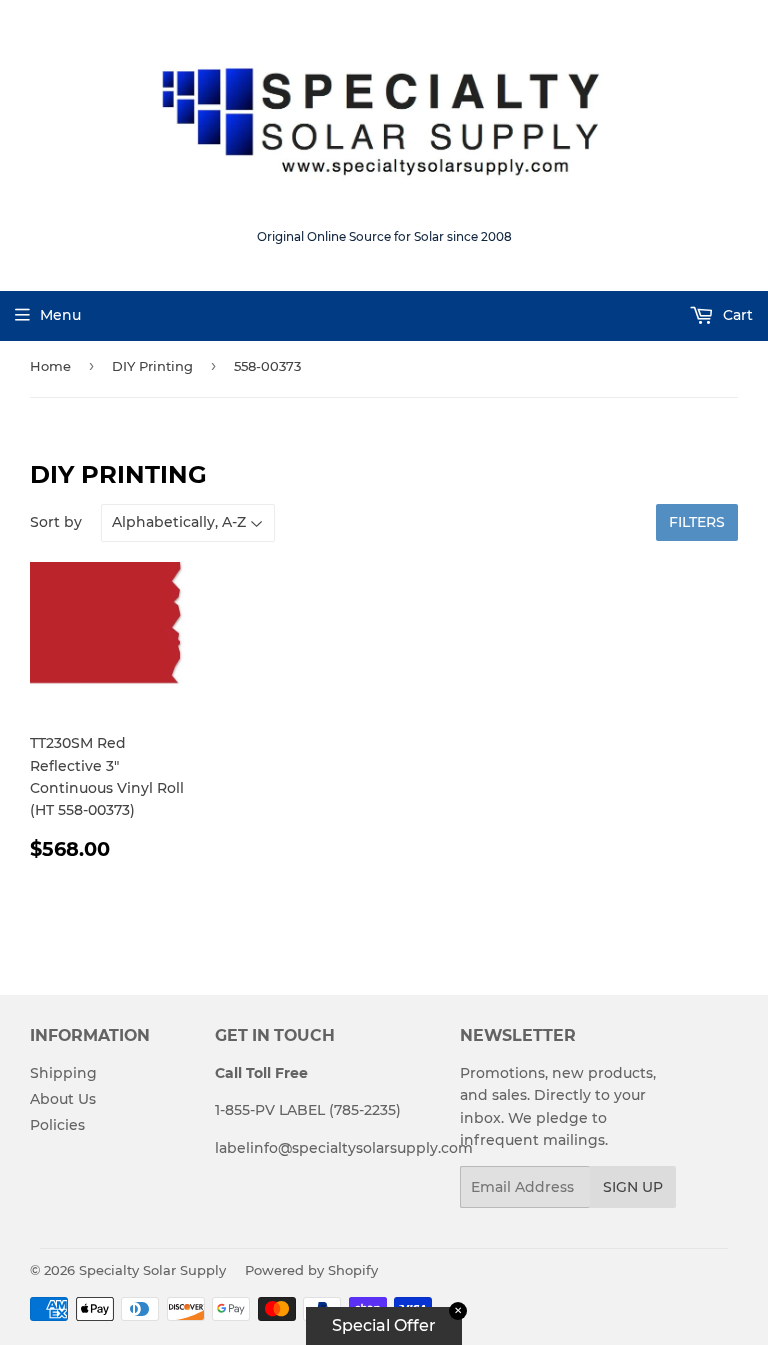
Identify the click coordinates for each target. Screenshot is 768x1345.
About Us (63, 1099)
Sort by (56, 522)
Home (50, 366)
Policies (57, 1125)
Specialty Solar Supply (152, 1270)
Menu (60, 315)
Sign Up (633, 1187)
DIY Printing (152, 366)
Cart (736, 315)
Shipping (63, 1073)
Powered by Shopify (311, 1270)
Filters (697, 522)
